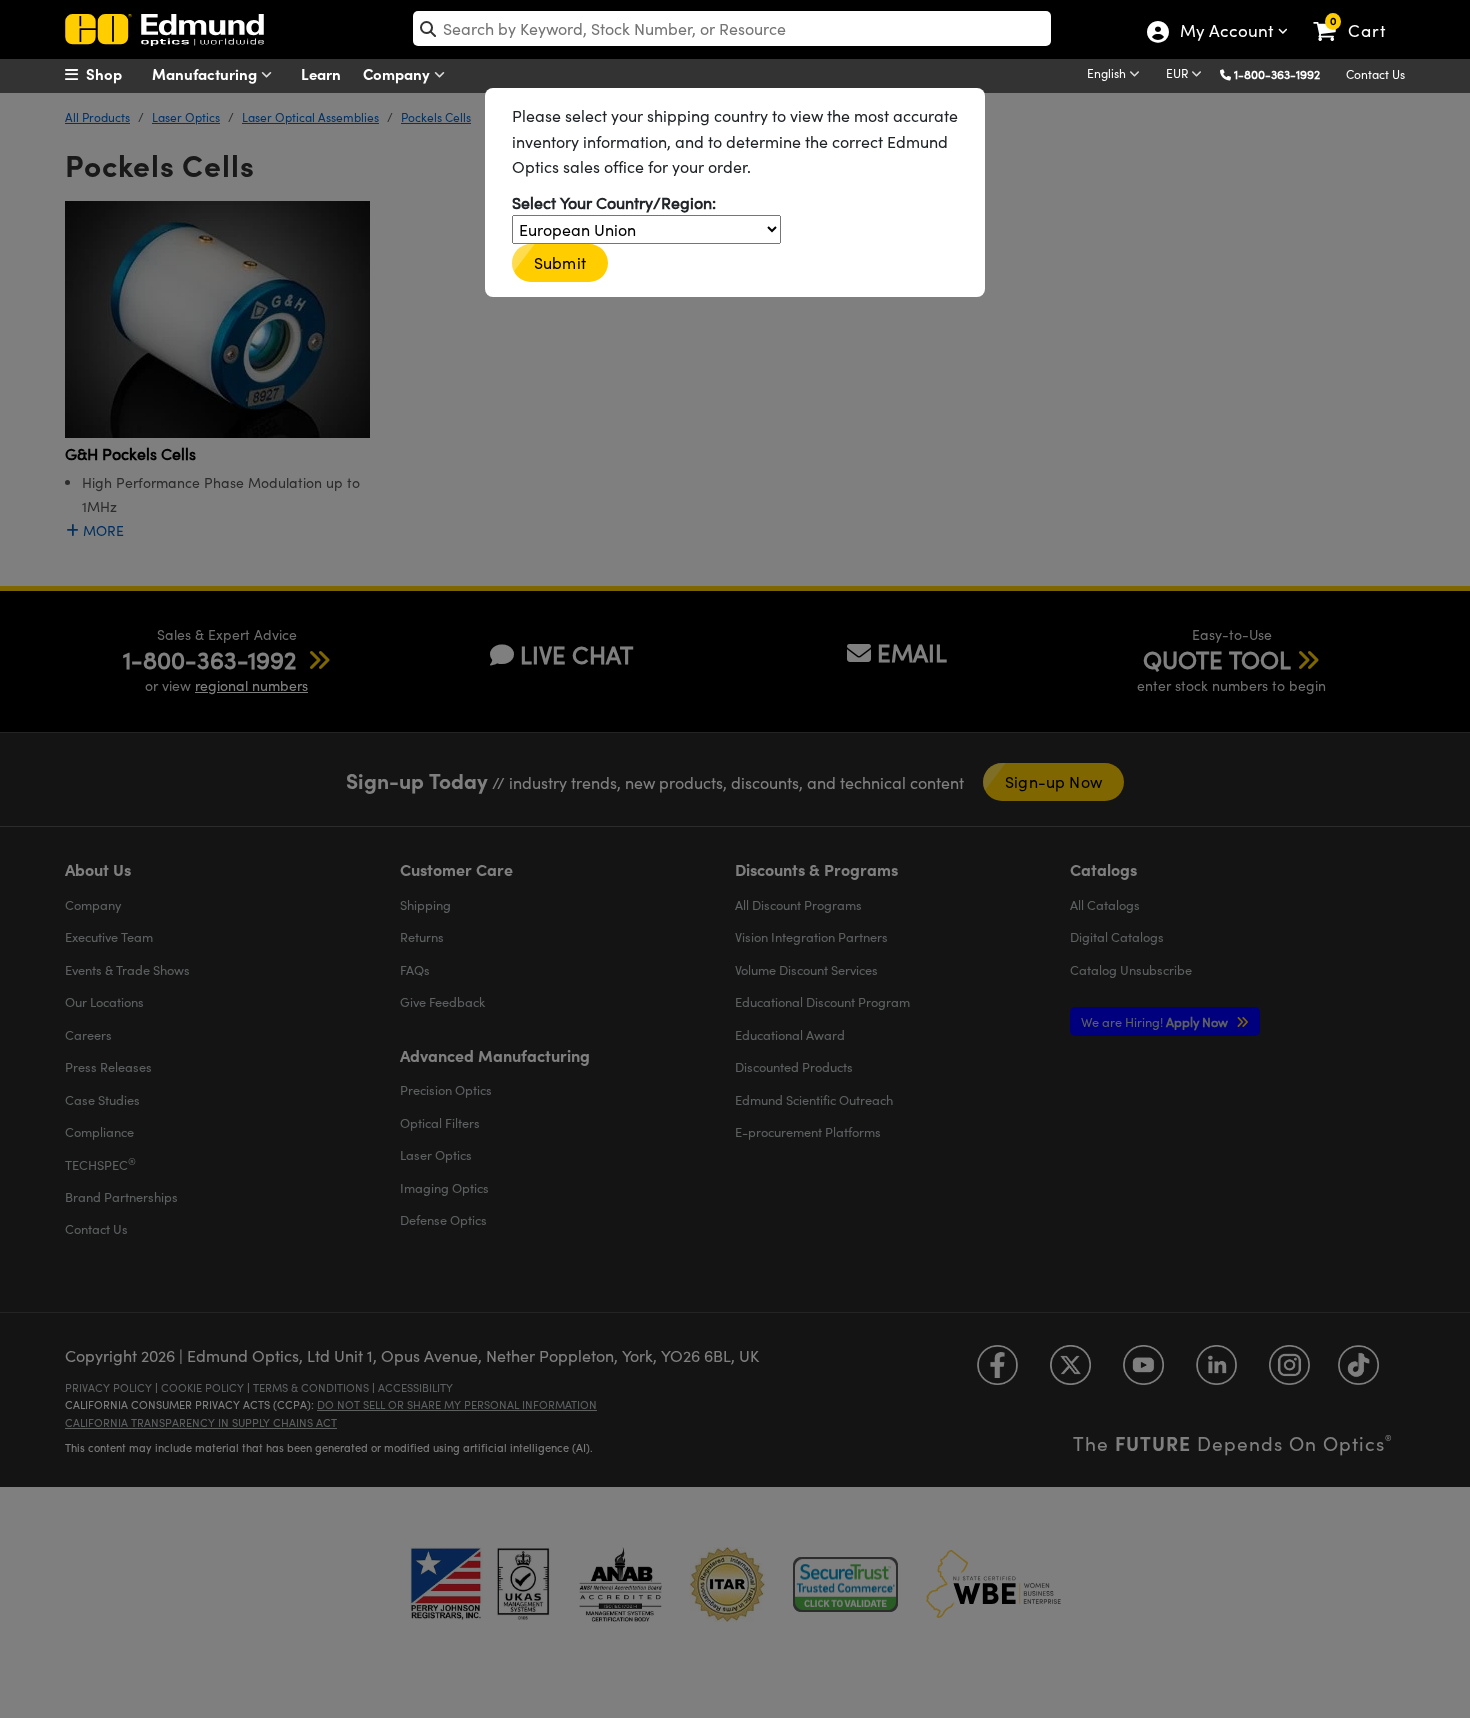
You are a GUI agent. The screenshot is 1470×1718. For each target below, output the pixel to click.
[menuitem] (115, 74)
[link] (1358, 15)
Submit (560, 262)
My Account (1225, 33)
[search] (732, 28)
